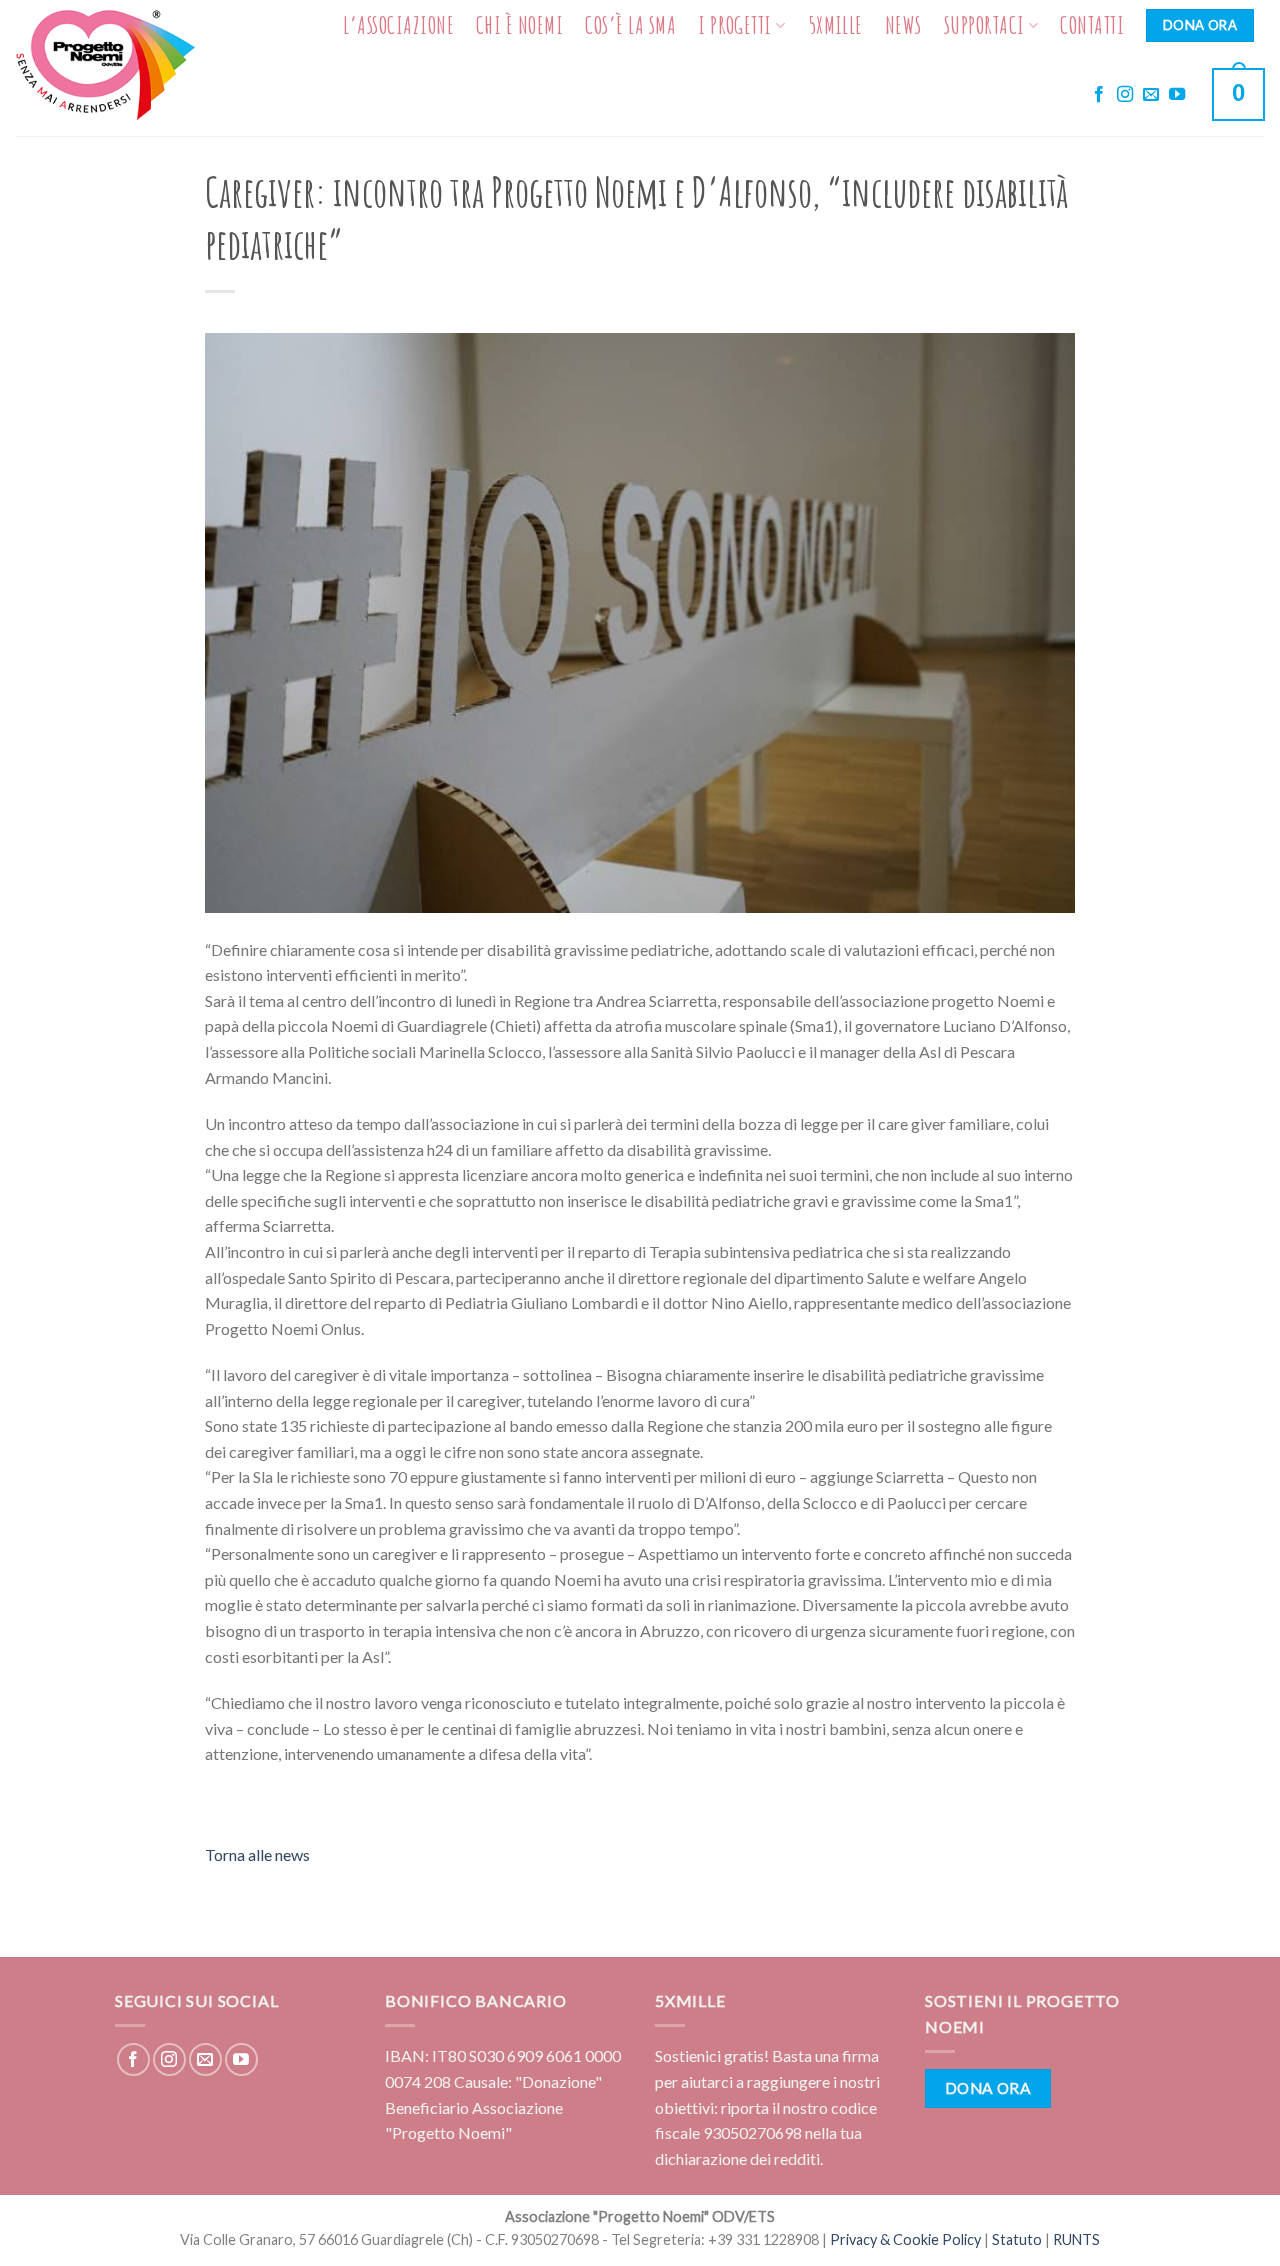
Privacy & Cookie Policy (905, 2239)
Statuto (1017, 2239)
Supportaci (984, 25)
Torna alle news (257, 1854)
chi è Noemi (519, 25)
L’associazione (398, 25)
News (903, 25)
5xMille (835, 25)
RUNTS (1076, 2239)
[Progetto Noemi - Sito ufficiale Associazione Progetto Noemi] (109, 68)
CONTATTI (1092, 25)
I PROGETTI (735, 25)
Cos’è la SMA (630, 25)
